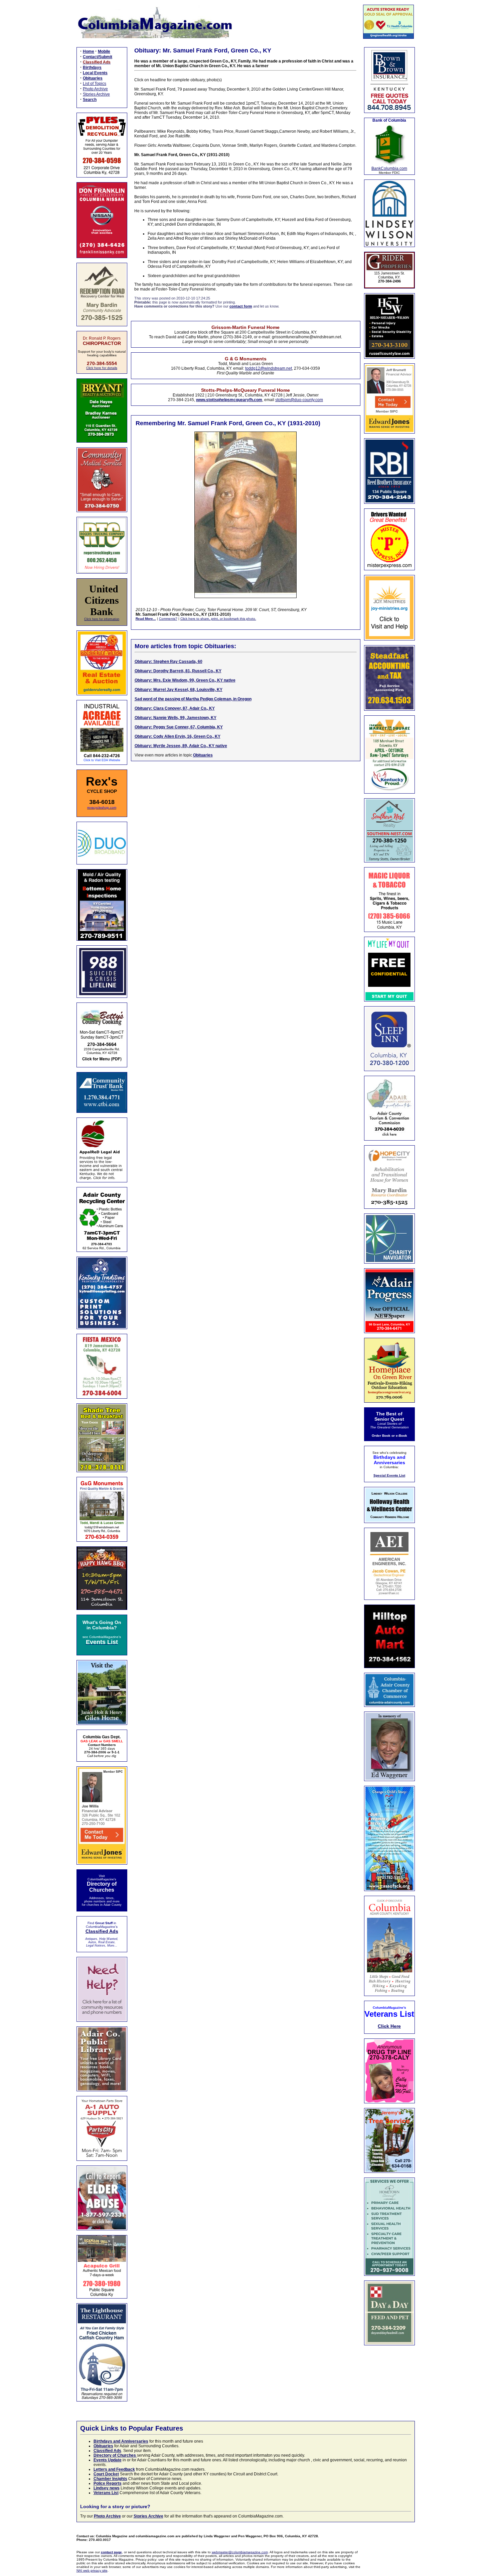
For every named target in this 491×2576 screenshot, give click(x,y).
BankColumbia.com (389, 168)
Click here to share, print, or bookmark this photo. (218, 619)
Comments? (168, 619)
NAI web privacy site (92, 2570)
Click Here (389, 2026)
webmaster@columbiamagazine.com (240, 2552)
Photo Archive (95, 89)
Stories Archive (96, 94)
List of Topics (95, 84)
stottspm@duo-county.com (299, 400)
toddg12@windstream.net (269, 368)
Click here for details (102, 368)
